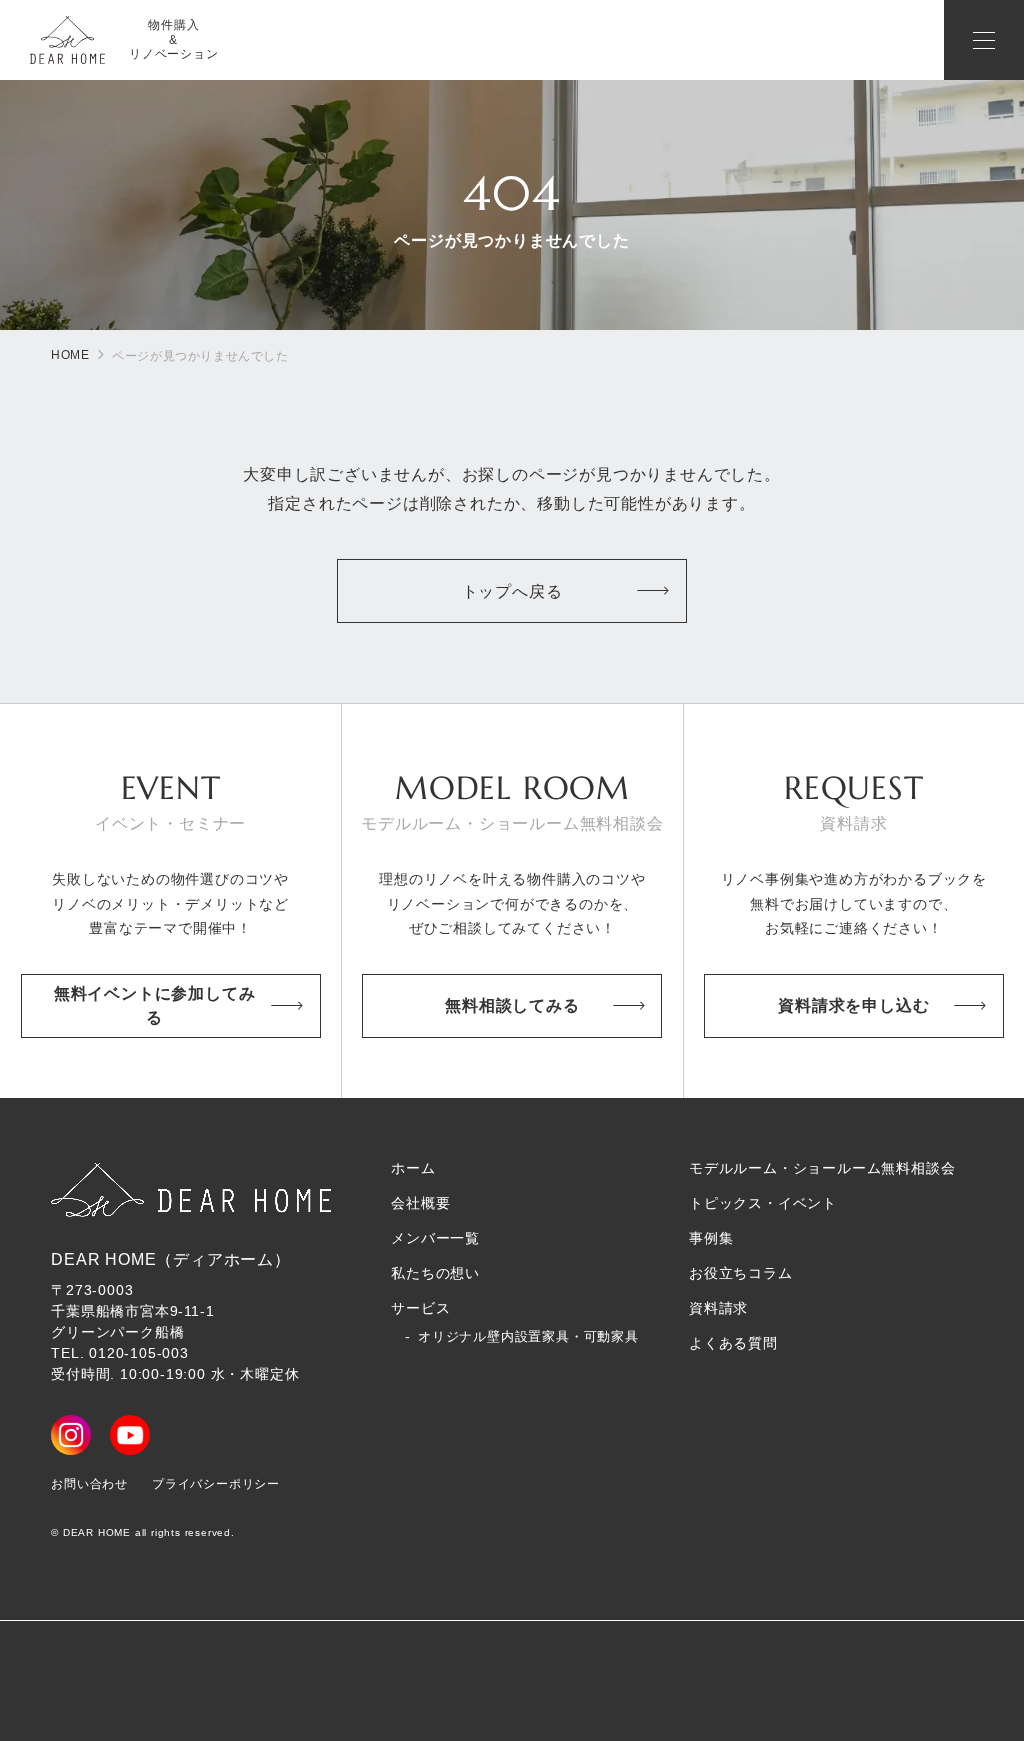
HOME (70, 355)
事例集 (711, 1238)
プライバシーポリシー (216, 1484)
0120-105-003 (139, 1353)
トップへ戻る (512, 591)
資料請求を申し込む (853, 1005)
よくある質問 (733, 1343)
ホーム (413, 1168)
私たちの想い (435, 1273)
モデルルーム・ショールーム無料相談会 (822, 1168)
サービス (420, 1308)
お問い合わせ (89, 1484)
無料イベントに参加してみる (155, 1005)
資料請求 (718, 1308)
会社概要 (420, 1203)
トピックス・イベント (763, 1203)
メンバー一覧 (435, 1238)
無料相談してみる (512, 1005)
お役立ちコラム (741, 1273)
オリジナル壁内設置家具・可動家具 (528, 1337)
